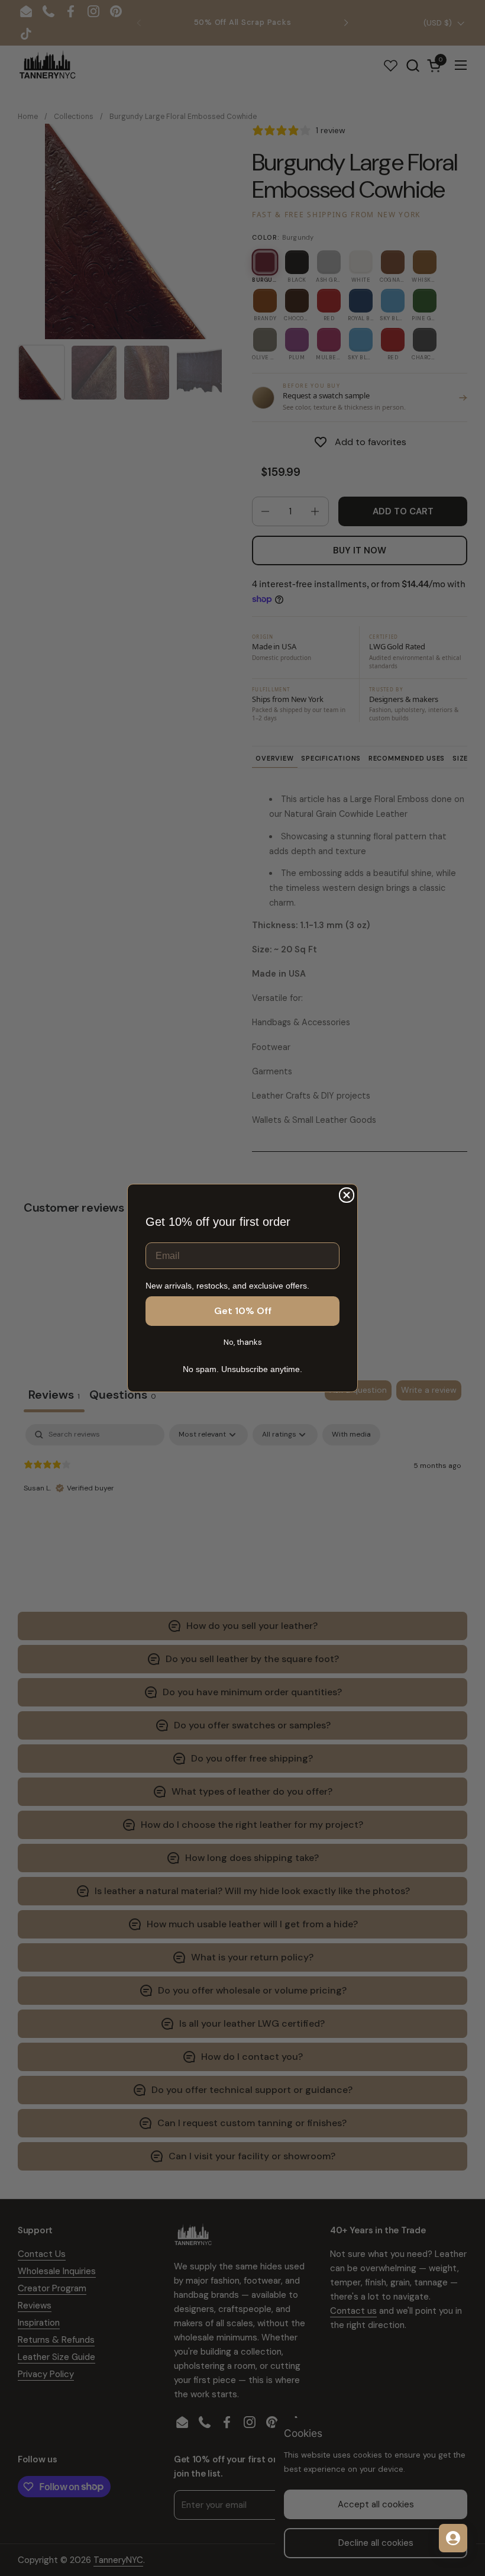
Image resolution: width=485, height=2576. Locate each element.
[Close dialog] (347, 1195)
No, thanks (243, 1342)
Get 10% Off (243, 1311)
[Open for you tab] (453, 2538)
